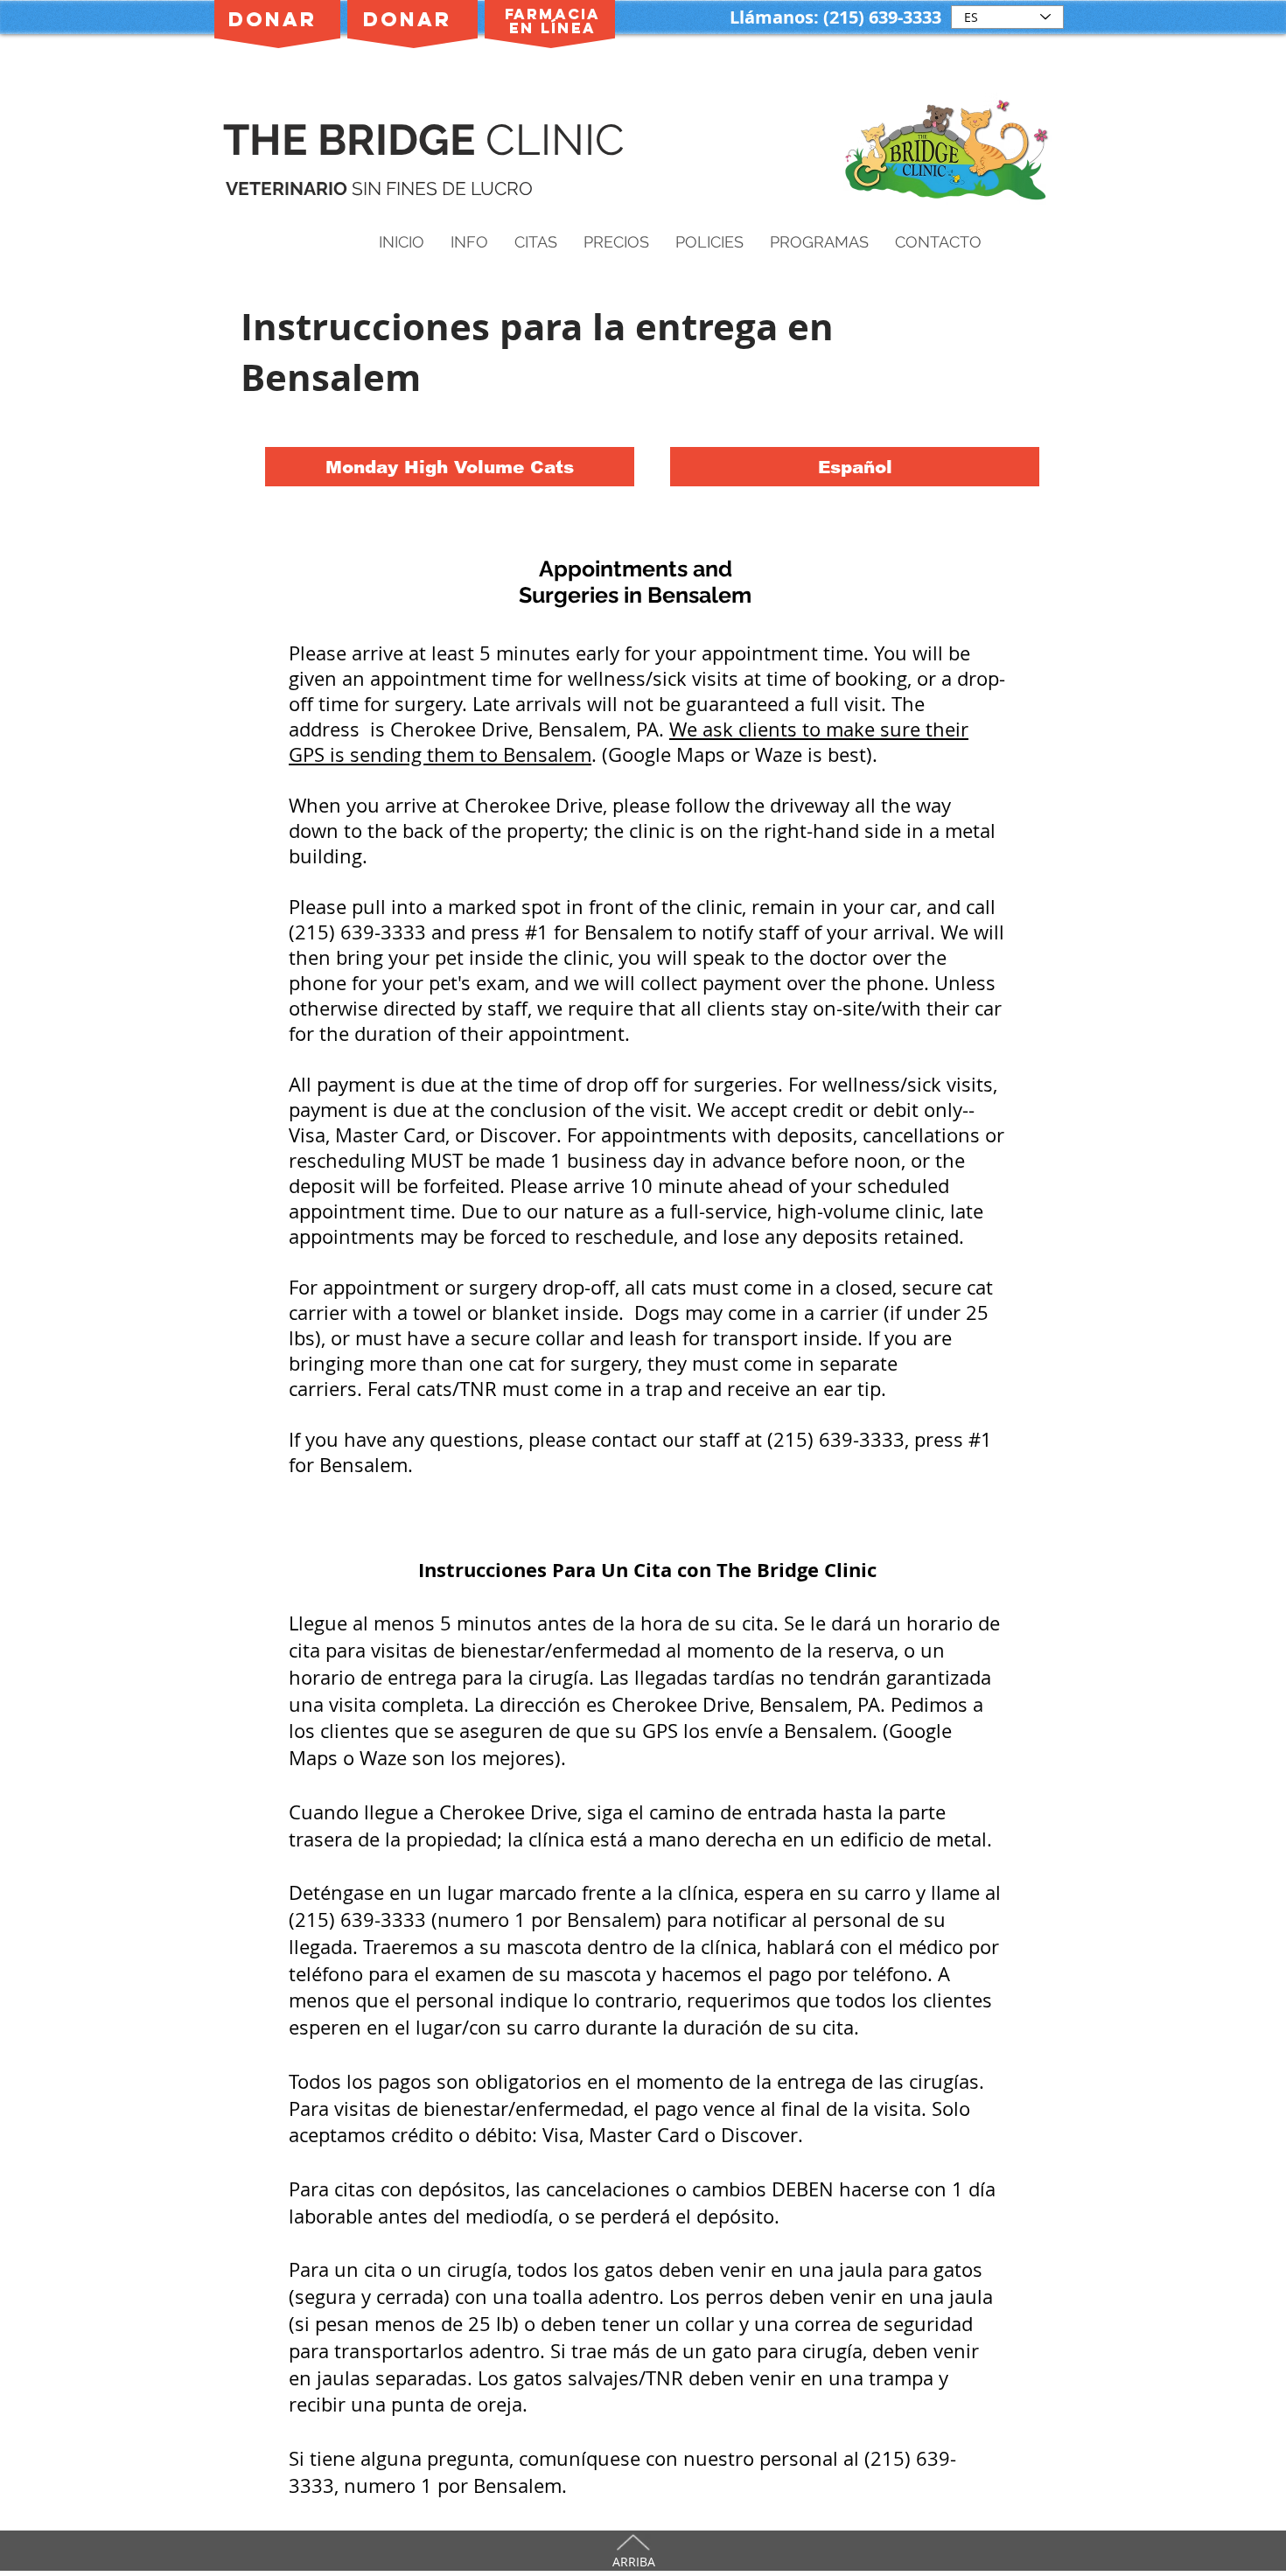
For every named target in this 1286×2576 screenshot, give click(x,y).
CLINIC (561, 140)
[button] (469, 242)
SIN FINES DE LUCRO (442, 188)
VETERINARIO (289, 188)
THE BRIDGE (354, 140)
